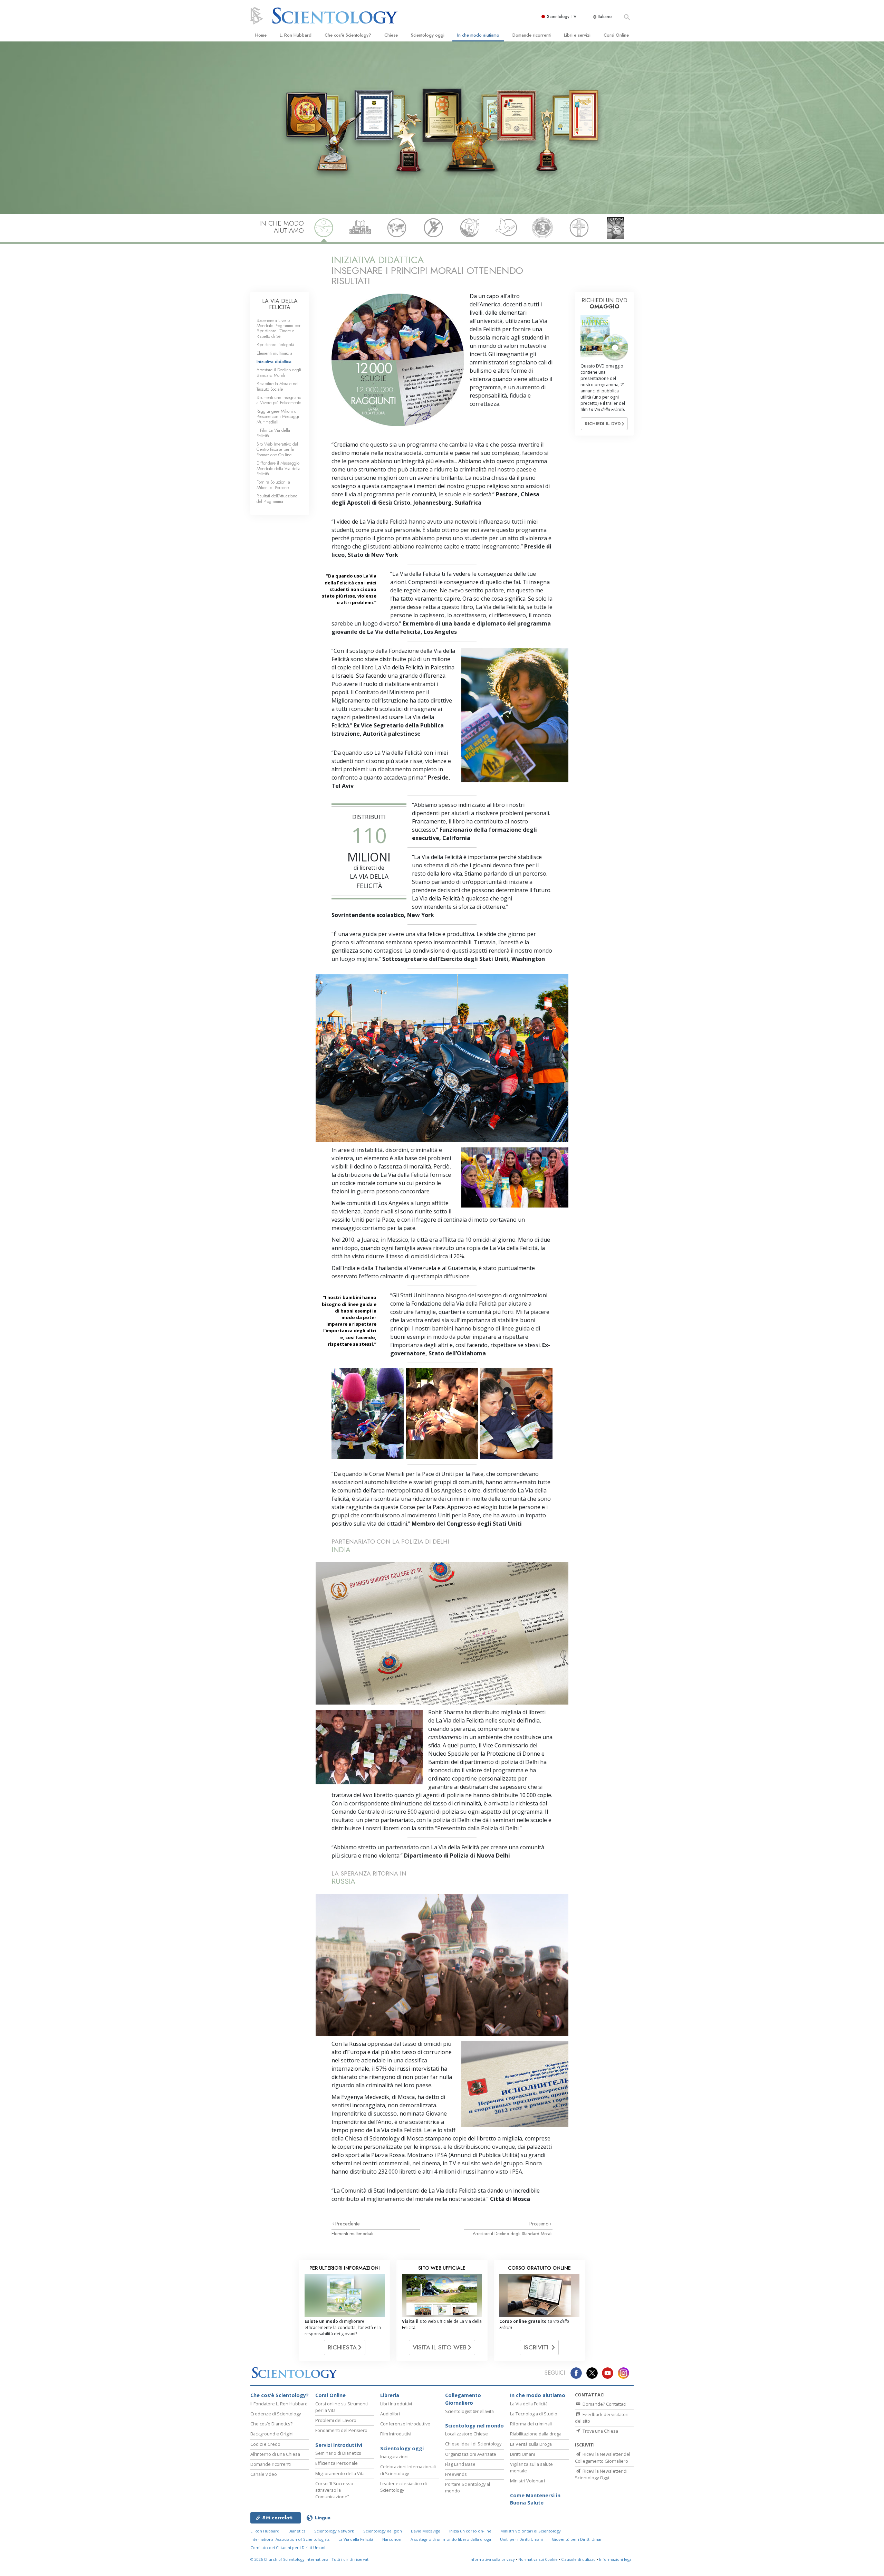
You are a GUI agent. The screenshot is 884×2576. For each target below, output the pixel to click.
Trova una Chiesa (600, 2431)
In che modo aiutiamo (478, 35)
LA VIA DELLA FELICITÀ (280, 304)
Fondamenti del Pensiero (341, 2430)
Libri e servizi (577, 35)
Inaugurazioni (394, 2456)
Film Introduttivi (396, 2434)
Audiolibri (390, 2414)
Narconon (392, 2539)
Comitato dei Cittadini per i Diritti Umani (288, 2548)
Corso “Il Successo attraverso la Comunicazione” (334, 2490)
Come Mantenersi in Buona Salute (535, 2499)
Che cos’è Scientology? (348, 35)
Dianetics (297, 2531)
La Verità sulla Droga (531, 2444)
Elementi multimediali (352, 2234)
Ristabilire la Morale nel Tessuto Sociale (277, 386)
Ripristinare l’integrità (275, 345)
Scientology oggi (428, 35)
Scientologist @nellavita (469, 2411)
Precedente (348, 2224)
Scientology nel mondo (474, 2426)
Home (261, 35)
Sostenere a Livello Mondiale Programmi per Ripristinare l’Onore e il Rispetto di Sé (278, 328)
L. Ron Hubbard (296, 35)
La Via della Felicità (529, 2404)
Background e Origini (272, 2434)
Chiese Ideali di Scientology (473, 2444)
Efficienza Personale (337, 2463)
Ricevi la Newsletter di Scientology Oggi (601, 2474)
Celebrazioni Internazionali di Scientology (408, 2470)
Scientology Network (334, 2531)
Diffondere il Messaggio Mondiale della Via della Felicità (278, 468)
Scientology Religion (383, 2531)
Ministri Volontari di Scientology (531, 2531)
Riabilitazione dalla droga (536, 2434)
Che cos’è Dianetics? (271, 2424)
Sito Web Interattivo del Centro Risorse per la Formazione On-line (277, 449)
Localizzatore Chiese (467, 2434)
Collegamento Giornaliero (463, 2399)
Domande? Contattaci (604, 2404)
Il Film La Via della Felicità (273, 433)
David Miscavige (426, 2531)
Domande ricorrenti (532, 35)
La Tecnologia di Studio (534, 2414)
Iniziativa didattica (274, 361)
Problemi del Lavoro (336, 2420)
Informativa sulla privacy (492, 2559)
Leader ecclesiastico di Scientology (403, 2487)
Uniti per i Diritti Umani (521, 2539)
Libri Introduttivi (396, 2404)
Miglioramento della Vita (340, 2473)
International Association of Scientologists (290, 2539)
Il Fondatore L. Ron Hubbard (279, 2404)
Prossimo (540, 2224)
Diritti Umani (522, 2454)
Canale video (264, 2474)
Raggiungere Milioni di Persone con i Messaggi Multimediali (278, 417)
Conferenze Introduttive (405, 2424)
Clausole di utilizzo (578, 2559)
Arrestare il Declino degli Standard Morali (513, 2234)
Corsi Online (616, 35)
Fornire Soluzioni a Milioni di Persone (273, 485)
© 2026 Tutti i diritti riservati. (310, 2559)
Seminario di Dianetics (338, 2453)
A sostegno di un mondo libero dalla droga (451, 2539)
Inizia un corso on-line (470, 2531)
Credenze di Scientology (276, 2414)
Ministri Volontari (527, 2481)
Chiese (391, 35)
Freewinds (456, 2474)
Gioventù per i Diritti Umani (578, 2539)
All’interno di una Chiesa (275, 2454)
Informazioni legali (616, 2559)
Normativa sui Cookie (538, 2559)
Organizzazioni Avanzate (471, 2454)
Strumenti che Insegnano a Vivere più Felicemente (279, 400)
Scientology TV (562, 16)
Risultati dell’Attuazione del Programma (277, 498)
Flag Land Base (460, 2464)
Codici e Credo (265, 2444)
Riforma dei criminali (531, 2424)
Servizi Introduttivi (339, 2445)
